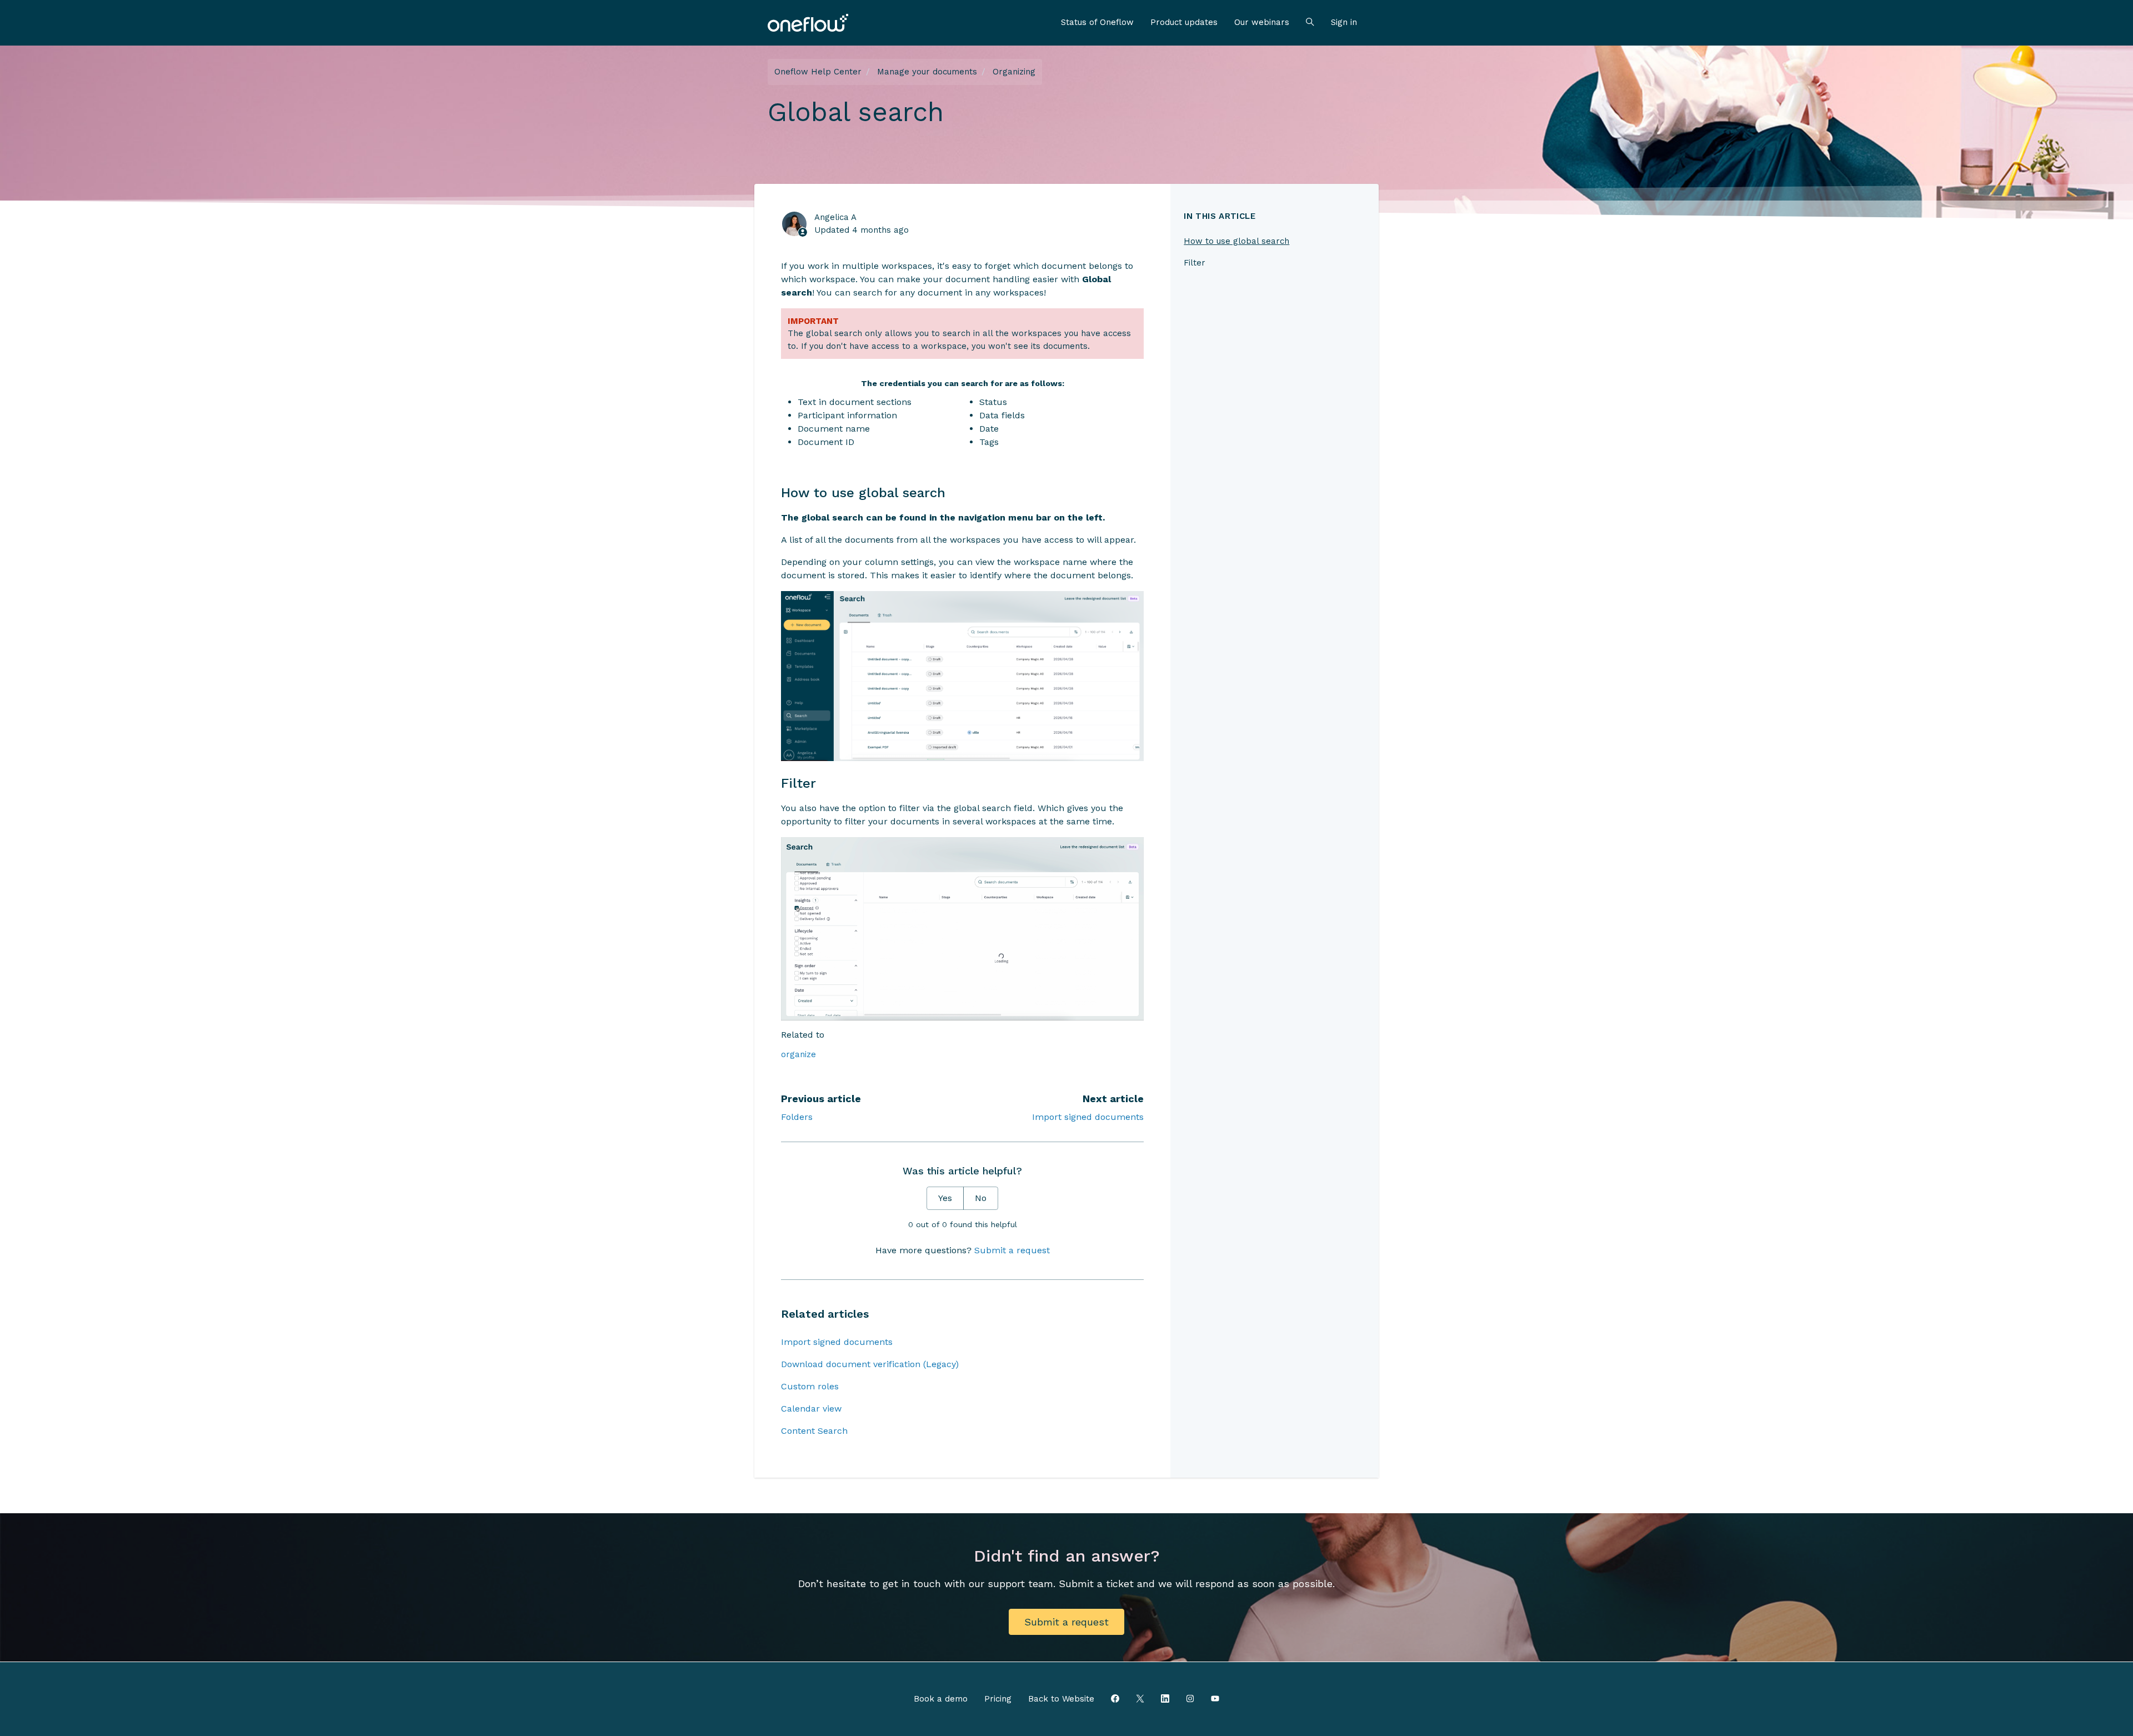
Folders (797, 1117)
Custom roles (810, 1386)
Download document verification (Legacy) (870, 1364)
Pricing (998, 1699)
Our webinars (1262, 22)
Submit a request (1012, 1250)
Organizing (1014, 72)
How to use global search (1236, 241)
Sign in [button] (1344, 22)
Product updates (1184, 22)
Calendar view (811, 1409)
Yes (945, 1198)
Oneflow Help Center (818, 72)
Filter (1195, 263)
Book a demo (941, 1699)
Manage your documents (927, 72)
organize (798, 1054)
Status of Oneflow (1097, 22)
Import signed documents (1088, 1117)
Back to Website (1061, 1699)
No (981, 1198)
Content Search (814, 1431)
